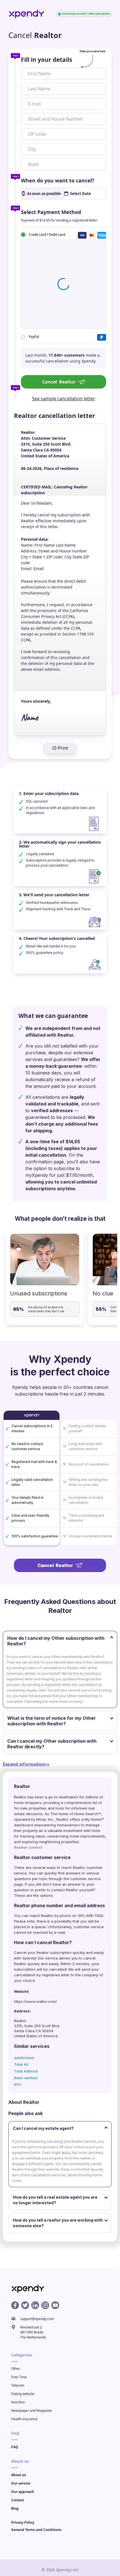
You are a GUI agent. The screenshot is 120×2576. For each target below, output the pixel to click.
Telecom (18, 2385)
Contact (18, 2500)
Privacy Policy (23, 2522)
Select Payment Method (51, 212)
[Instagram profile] (45, 2305)
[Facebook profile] (15, 2305)
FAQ (15, 2447)
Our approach (23, 2492)
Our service (21, 2483)
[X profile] (25, 2305)
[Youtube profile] (55, 2305)
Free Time (19, 2377)
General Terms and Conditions (36, 2530)
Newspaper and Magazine (32, 2411)
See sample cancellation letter (64, 399)
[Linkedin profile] (35, 2305)
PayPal (34, 337)
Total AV (21, 2064)
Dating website (23, 2394)
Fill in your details (46, 60)
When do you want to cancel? (58, 180)
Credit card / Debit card (47, 234)
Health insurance (24, 2419)
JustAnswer (24, 2058)
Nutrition (18, 2402)
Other (16, 2369)
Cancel (59, 382)
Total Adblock (26, 2071)
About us (19, 2475)
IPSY (18, 2085)
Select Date (81, 194)
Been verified (26, 2078)
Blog (15, 2508)
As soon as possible (44, 194)
